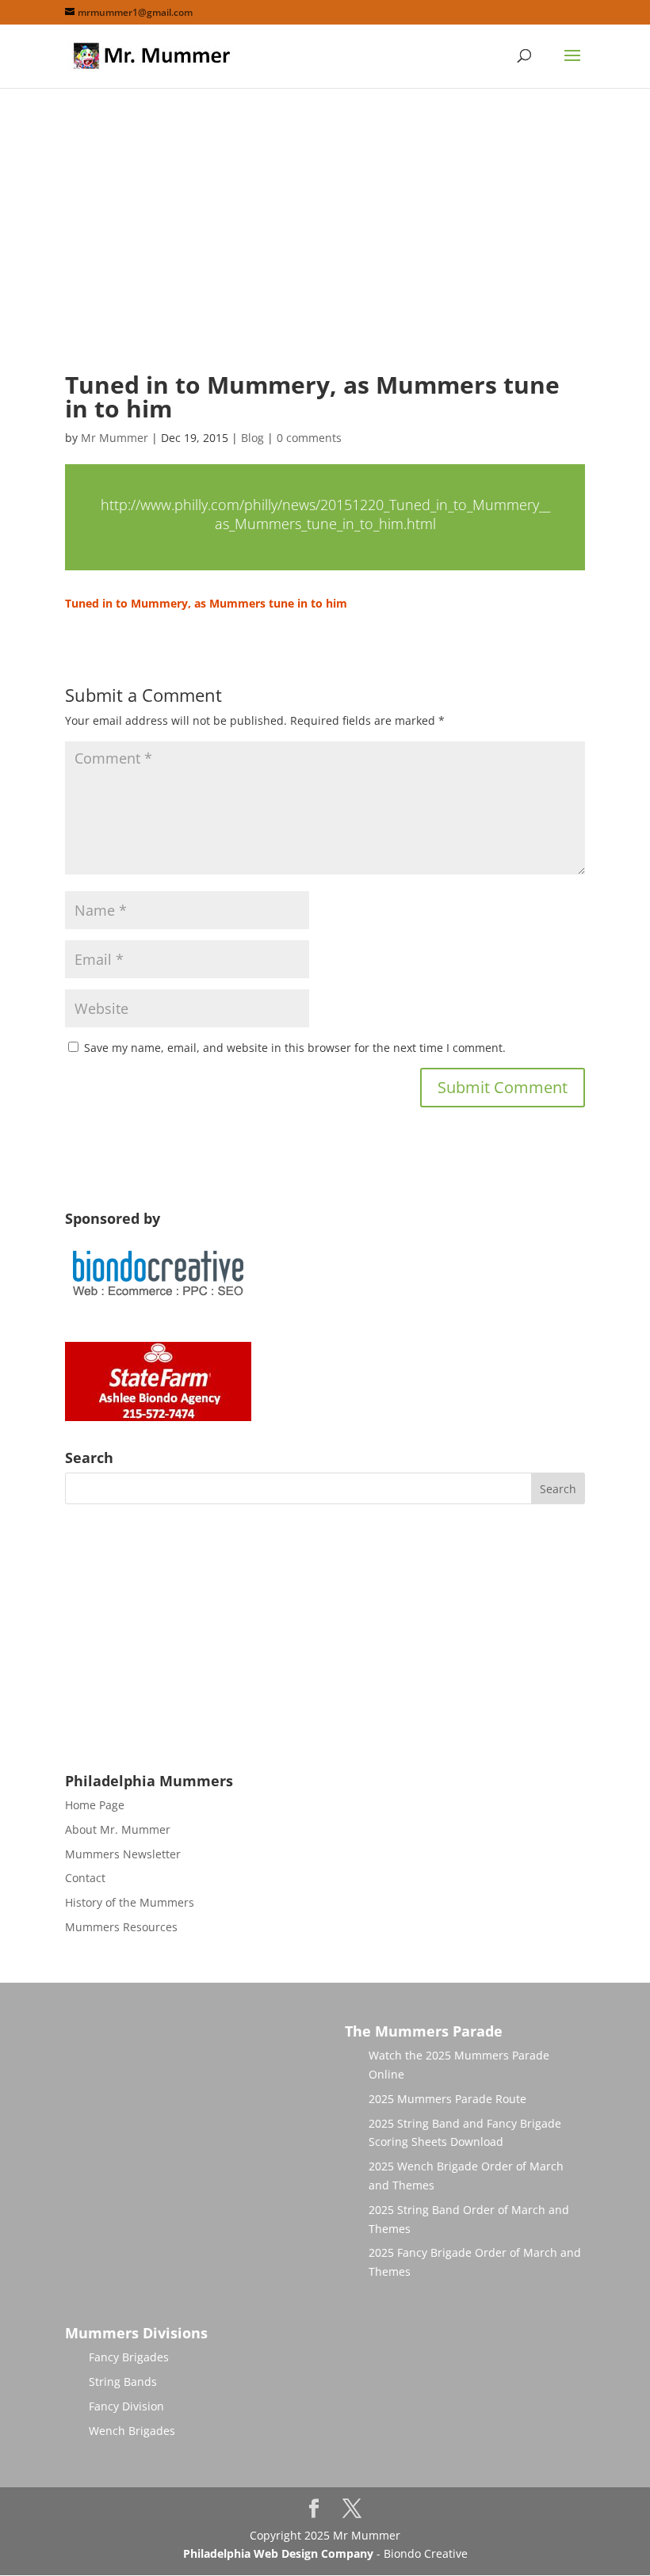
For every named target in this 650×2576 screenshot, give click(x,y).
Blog (252, 438)
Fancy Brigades (129, 2357)
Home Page (95, 1805)
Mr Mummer (115, 438)
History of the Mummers (130, 1902)
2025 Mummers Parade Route (447, 2099)
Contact (85, 1878)
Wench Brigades (132, 2431)
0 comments (309, 438)
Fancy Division (126, 2406)
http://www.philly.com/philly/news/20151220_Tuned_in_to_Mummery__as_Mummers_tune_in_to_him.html (325, 514)
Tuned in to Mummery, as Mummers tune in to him (206, 603)
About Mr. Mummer (118, 1829)
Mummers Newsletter (123, 1854)
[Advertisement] (325, 243)
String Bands (123, 2382)
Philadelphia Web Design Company (278, 2553)
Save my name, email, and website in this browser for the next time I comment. (295, 1048)
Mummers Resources (121, 1927)
